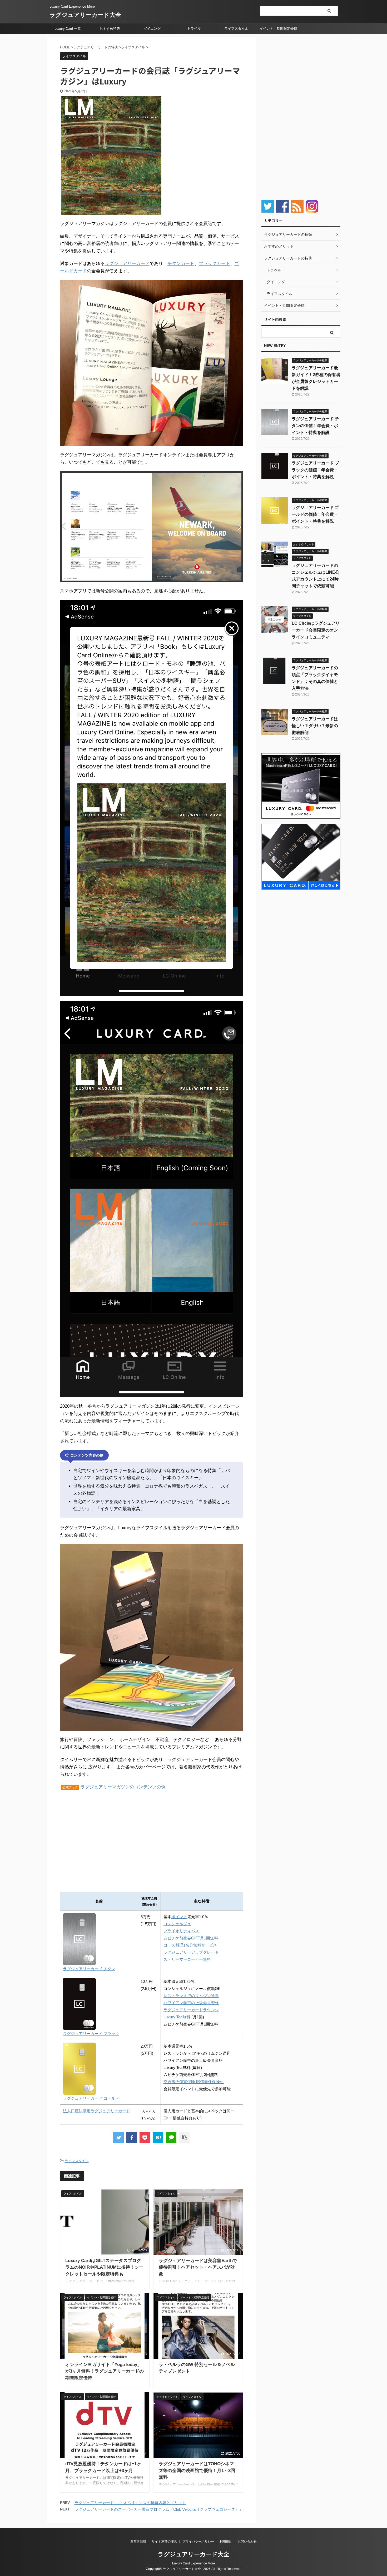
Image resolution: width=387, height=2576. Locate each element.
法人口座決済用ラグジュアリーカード (96, 2111)
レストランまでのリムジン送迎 (191, 1996)
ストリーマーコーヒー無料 (187, 1959)
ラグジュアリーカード (127, 264)
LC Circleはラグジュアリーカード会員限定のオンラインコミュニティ (316, 630)
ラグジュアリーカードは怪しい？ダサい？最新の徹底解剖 (315, 726)
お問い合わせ (247, 2542)
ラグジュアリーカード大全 (85, 15)
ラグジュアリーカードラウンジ (191, 2010)
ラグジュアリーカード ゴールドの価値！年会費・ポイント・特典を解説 (315, 514)
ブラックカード (214, 264)
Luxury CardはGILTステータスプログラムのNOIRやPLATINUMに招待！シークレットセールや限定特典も (104, 2267)
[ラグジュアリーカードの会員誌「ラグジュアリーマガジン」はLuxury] (158, 2138)
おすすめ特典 (110, 29)
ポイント (179, 1917)
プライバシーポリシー (198, 2542)
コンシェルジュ (177, 1924)
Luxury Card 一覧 (68, 29)
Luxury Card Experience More (194, 2563)
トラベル (194, 29)
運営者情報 (138, 2542)
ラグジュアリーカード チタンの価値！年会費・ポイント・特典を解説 (315, 426)
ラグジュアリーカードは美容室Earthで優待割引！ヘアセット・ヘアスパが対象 (198, 2267)
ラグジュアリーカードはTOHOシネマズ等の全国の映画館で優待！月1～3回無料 (197, 2470)
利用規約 (226, 2542)
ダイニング (152, 29)
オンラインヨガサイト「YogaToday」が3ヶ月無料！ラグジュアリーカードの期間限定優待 (105, 2371)
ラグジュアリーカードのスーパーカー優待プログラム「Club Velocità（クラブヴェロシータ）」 (159, 2509)
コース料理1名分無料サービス (190, 1945)
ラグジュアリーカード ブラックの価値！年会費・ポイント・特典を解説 (315, 470)
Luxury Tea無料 (177, 2017)
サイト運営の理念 (164, 2542)
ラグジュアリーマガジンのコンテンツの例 (123, 1787)
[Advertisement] (104, 1838)
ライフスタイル (236, 29)
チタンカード (181, 264)
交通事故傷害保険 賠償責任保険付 (194, 2082)
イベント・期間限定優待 (278, 29)
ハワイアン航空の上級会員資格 (191, 2003)
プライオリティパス (181, 1931)
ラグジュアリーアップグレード (191, 1952)
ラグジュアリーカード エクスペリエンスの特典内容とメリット (130, 2503)
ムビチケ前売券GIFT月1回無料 (191, 1938)
